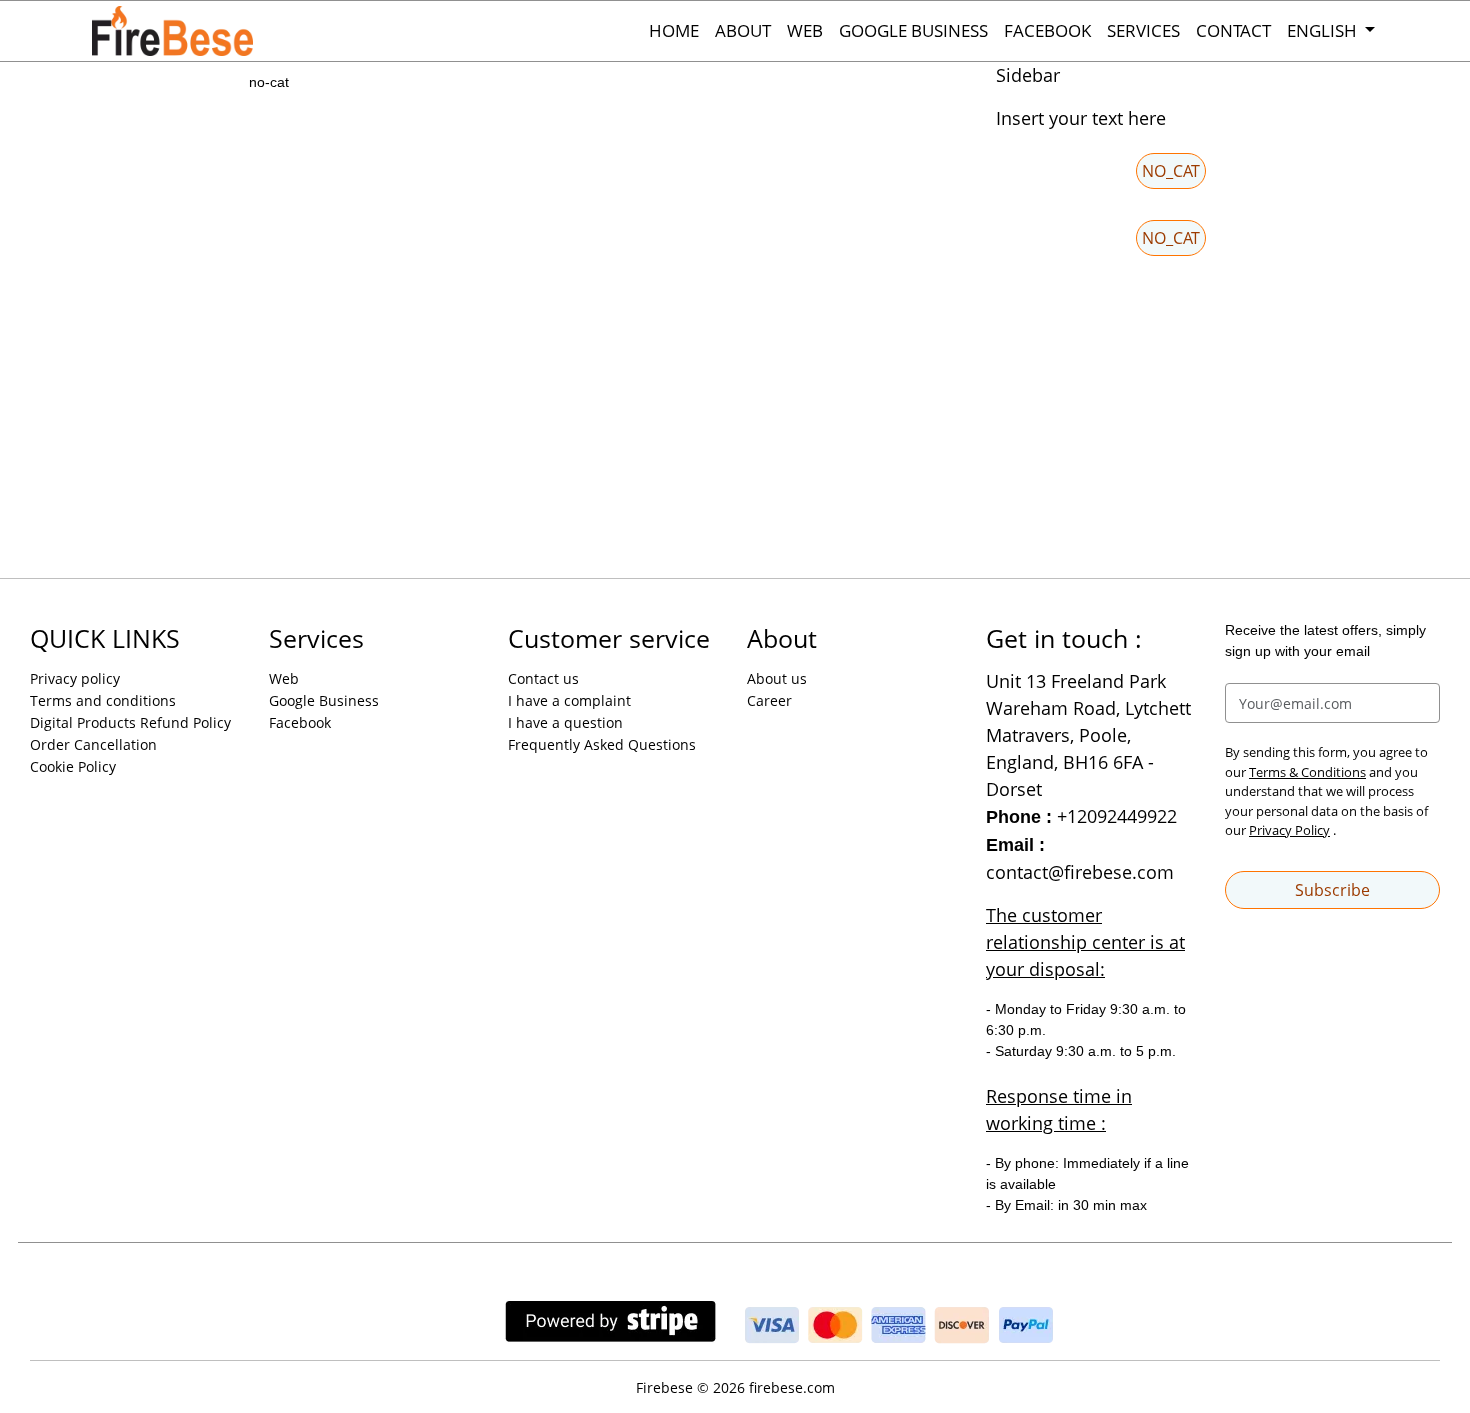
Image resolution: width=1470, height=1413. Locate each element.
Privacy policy (75, 678)
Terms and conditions (103, 700)
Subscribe (1332, 890)
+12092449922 (1117, 816)
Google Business (913, 30)
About (743, 30)
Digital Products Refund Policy (130, 722)
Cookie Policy (73, 766)
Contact (1233, 30)
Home (674, 30)
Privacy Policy (1289, 830)
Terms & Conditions (1307, 772)
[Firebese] (192, 31)
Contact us (543, 678)
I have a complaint (569, 700)
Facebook (1047, 30)
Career (769, 700)
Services (1143, 30)
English (1324, 30)
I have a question (565, 722)
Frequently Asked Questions (602, 744)
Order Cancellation (93, 744)
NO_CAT (1171, 171)
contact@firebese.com (1080, 872)
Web (805, 30)
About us (777, 678)
